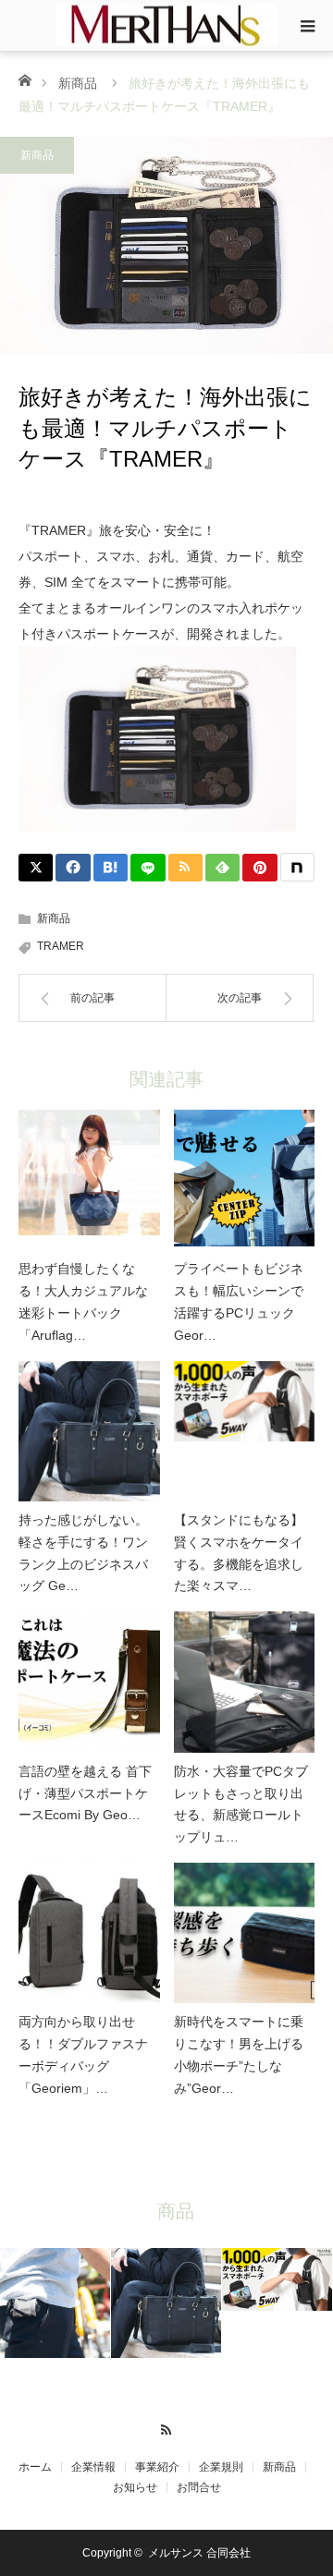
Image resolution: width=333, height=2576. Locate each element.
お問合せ (199, 2487)
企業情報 (93, 2467)
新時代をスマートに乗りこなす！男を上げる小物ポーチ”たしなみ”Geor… (239, 2054)
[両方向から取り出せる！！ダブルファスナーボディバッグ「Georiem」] (89, 1933)
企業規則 (221, 2467)
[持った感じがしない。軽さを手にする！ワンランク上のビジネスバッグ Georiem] (89, 1432)
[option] (55, 2303)
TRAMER (61, 946)
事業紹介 (157, 2467)
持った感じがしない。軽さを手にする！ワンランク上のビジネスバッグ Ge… (83, 1553)
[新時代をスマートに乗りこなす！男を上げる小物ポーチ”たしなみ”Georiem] (245, 1933)
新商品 (78, 83)
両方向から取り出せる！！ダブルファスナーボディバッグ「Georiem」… (83, 2054)
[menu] (307, 26)
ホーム (35, 2467)
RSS (167, 2427)
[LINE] (148, 868)
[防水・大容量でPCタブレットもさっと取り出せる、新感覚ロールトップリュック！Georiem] (245, 1682)
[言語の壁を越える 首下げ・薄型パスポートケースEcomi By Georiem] (89, 1682)
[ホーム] (25, 79)
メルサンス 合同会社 (199, 2553)
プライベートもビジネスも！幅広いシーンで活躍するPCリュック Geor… (239, 1301)
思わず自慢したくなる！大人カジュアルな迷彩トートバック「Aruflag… (83, 1301)
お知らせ (135, 2487)
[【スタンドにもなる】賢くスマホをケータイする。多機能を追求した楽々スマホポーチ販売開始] (245, 1432)
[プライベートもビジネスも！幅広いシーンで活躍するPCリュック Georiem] (245, 1180)
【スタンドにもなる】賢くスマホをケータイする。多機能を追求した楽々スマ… (239, 1553)
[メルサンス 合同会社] (166, 24)
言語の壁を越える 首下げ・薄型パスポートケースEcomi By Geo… (85, 1793)
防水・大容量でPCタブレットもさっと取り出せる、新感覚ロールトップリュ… (241, 1804)
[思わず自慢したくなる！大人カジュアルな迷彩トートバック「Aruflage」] (89, 1180)
